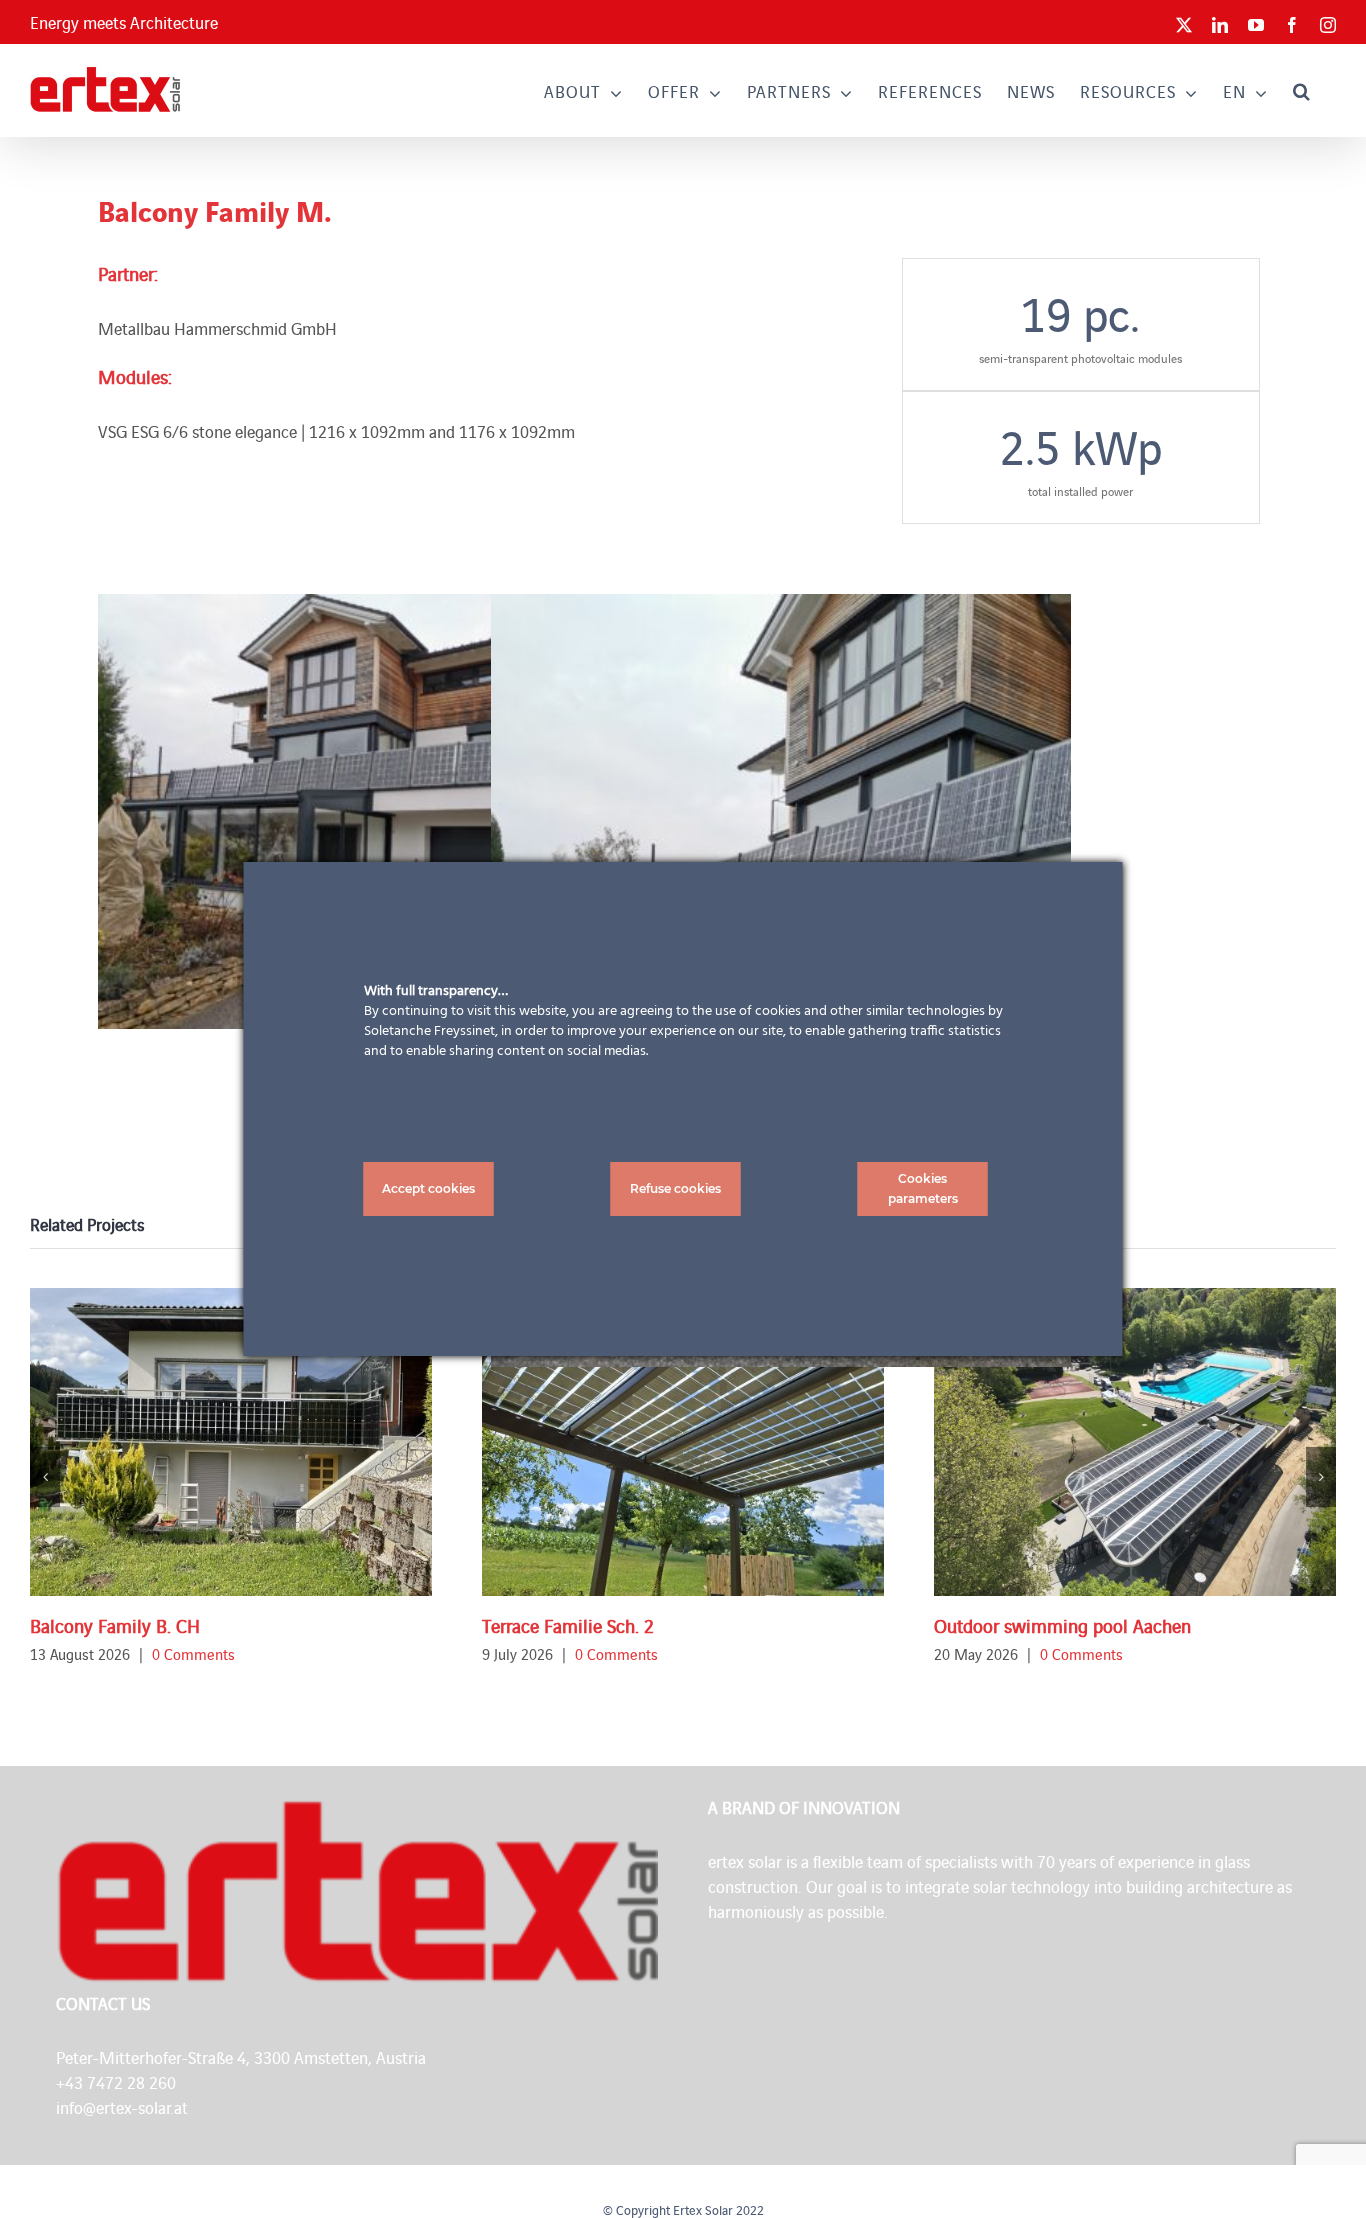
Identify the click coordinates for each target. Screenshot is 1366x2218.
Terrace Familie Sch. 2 (568, 1625)
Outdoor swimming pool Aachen (1062, 1625)
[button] (1302, 90)
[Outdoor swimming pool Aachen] (1135, 1442)
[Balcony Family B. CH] (231, 1442)
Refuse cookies (675, 1188)
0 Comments (193, 1653)
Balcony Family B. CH (115, 1625)
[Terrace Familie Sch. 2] (683, 1442)
